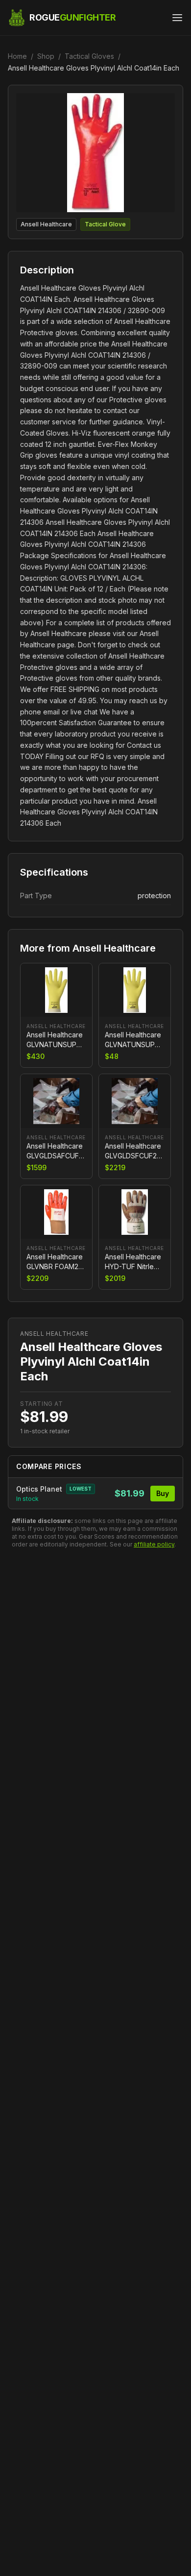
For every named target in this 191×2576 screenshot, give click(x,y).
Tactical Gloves (89, 56)
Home (17, 56)
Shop (46, 56)
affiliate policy (154, 1544)
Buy (163, 1493)
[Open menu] (177, 18)
